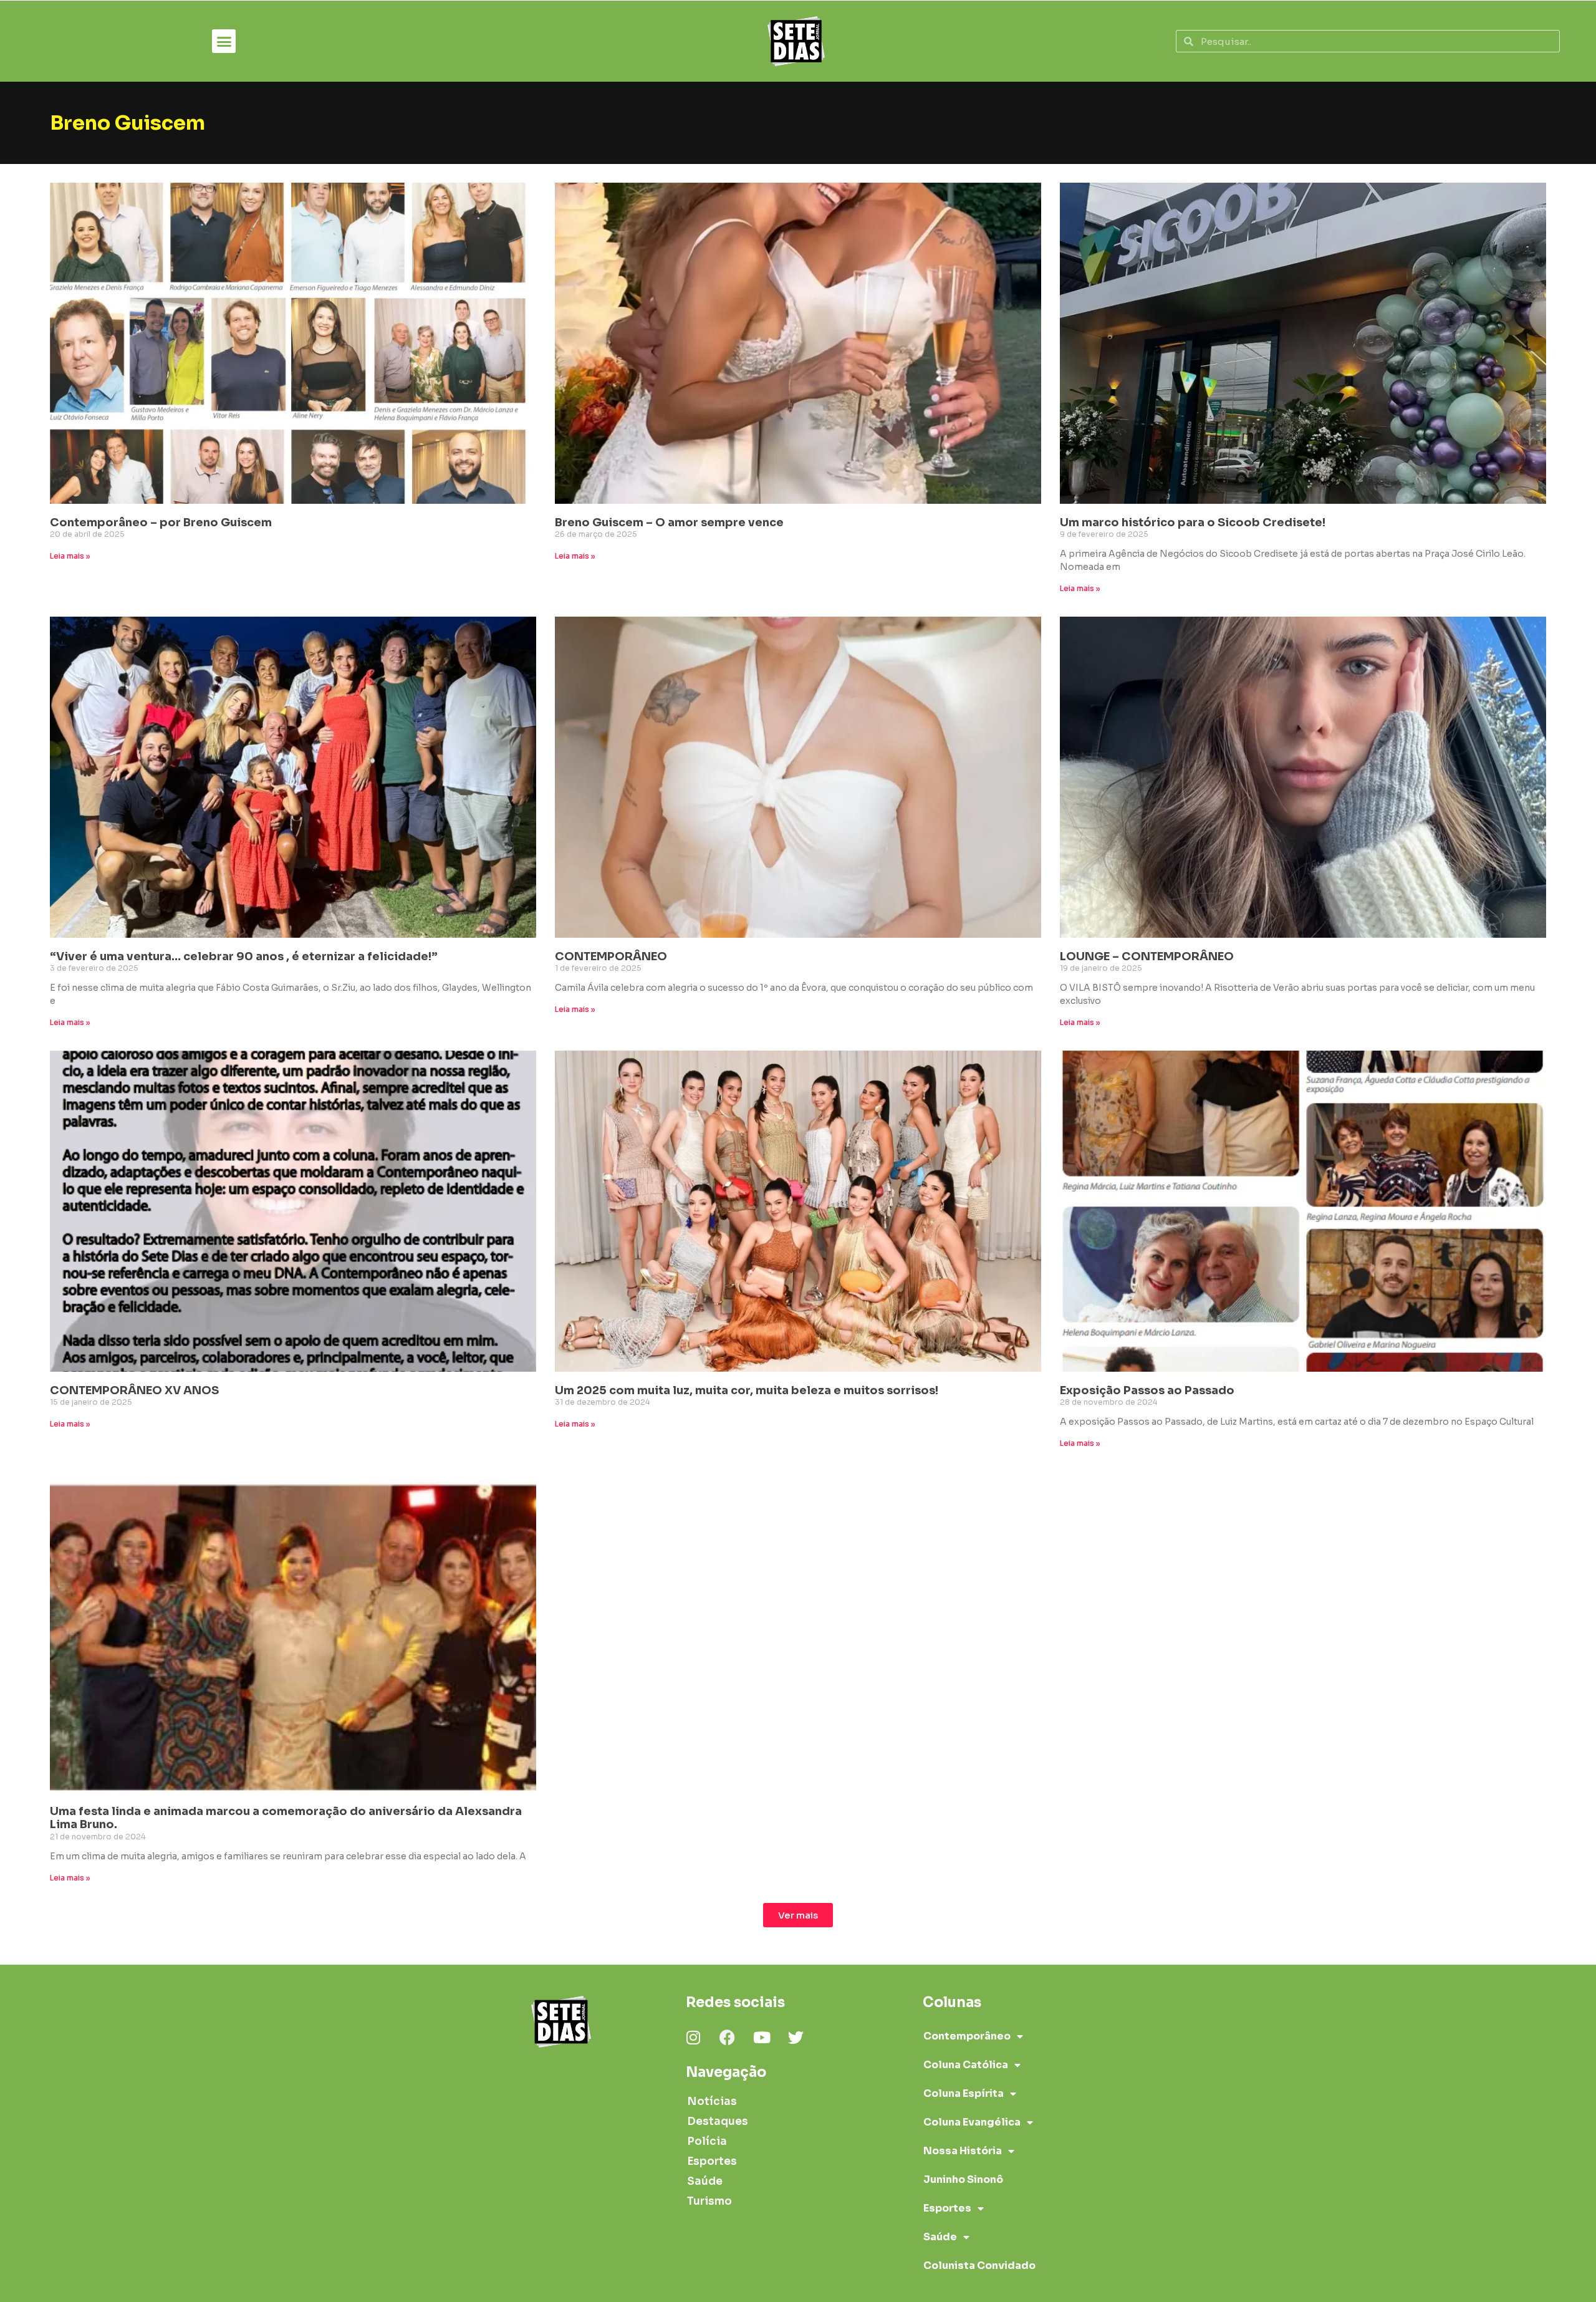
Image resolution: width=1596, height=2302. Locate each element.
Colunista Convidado (979, 2266)
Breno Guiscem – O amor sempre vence (669, 523)
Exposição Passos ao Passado (1147, 1390)
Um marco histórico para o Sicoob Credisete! (1193, 523)
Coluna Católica (966, 2065)
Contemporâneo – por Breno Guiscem (161, 523)
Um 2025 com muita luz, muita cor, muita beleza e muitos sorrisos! (747, 1390)
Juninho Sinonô (963, 2179)
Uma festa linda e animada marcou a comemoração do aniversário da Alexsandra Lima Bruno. (286, 1818)
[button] (224, 41)
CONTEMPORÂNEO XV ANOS (134, 1390)
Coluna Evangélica (972, 2122)
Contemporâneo (967, 2036)
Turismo (709, 2201)
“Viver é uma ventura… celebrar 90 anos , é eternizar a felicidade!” (244, 956)
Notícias (712, 2102)
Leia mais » (70, 556)
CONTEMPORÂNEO (611, 956)
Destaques (718, 2121)
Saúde (705, 2181)
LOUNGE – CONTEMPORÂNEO (1147, 956)
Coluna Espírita (964, 2093)
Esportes (712, 2161)
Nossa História (963, 2151)
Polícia (707, 2141)
